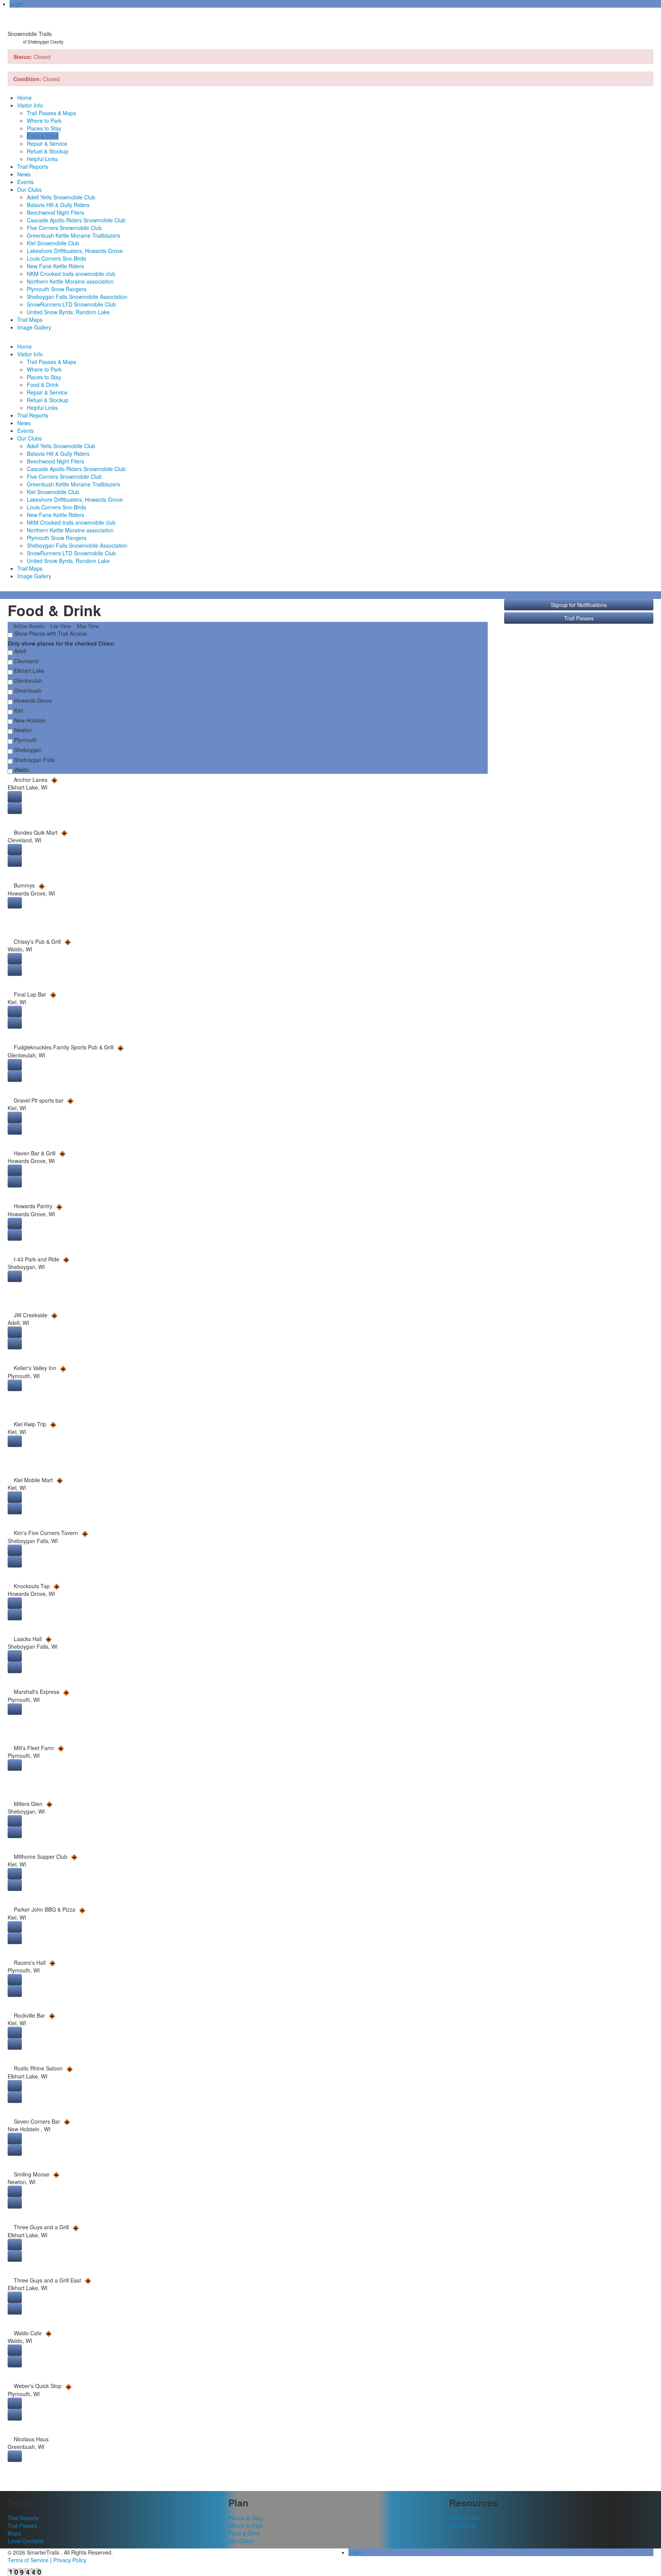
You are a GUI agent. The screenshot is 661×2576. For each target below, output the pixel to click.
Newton (23, 730)
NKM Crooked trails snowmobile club (71, 274)
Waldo (21, 770)
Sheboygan (27, 750)
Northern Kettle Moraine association (70, 281)
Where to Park (44, 121)
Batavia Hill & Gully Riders (58, 205)
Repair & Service (47, 144)
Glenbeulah (27, 680)
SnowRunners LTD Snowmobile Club (71, 304)
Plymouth (25, 740)
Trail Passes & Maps (51, 113)
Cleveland (25, 661)
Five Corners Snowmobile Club (64, 228)
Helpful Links (42, 159)
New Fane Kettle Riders (55, 266)
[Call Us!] (15, 808)
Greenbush (27, 690)
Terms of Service (28, 2560)
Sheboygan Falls (34, 760)
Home (24, 98)
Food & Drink (43, 136)
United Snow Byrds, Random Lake (68, 312)
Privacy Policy (70, 2560)
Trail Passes (579, 618)
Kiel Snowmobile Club (53, 243)
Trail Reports (33, 166)
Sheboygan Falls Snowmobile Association (77, 297)
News (24, 174)
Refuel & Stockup (48, 151)
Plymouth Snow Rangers (57, 289)
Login (16, 4)
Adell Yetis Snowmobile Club (61, 197)
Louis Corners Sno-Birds (56, 258)
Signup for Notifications (579, 605)
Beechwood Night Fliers (55, 212)
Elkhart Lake (28, 671)
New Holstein (29, 720)
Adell (19, 651)
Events (25, 182)
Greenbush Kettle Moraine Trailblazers (73, 235)
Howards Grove (32, 700)
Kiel (18, 710)
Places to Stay (44, 128)
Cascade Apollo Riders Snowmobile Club (76, 220)
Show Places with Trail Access (50, 633)
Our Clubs (29, 189)
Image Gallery (34, 327)
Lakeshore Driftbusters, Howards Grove (75, 251)
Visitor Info (30, 105)
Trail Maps (30, 320)
